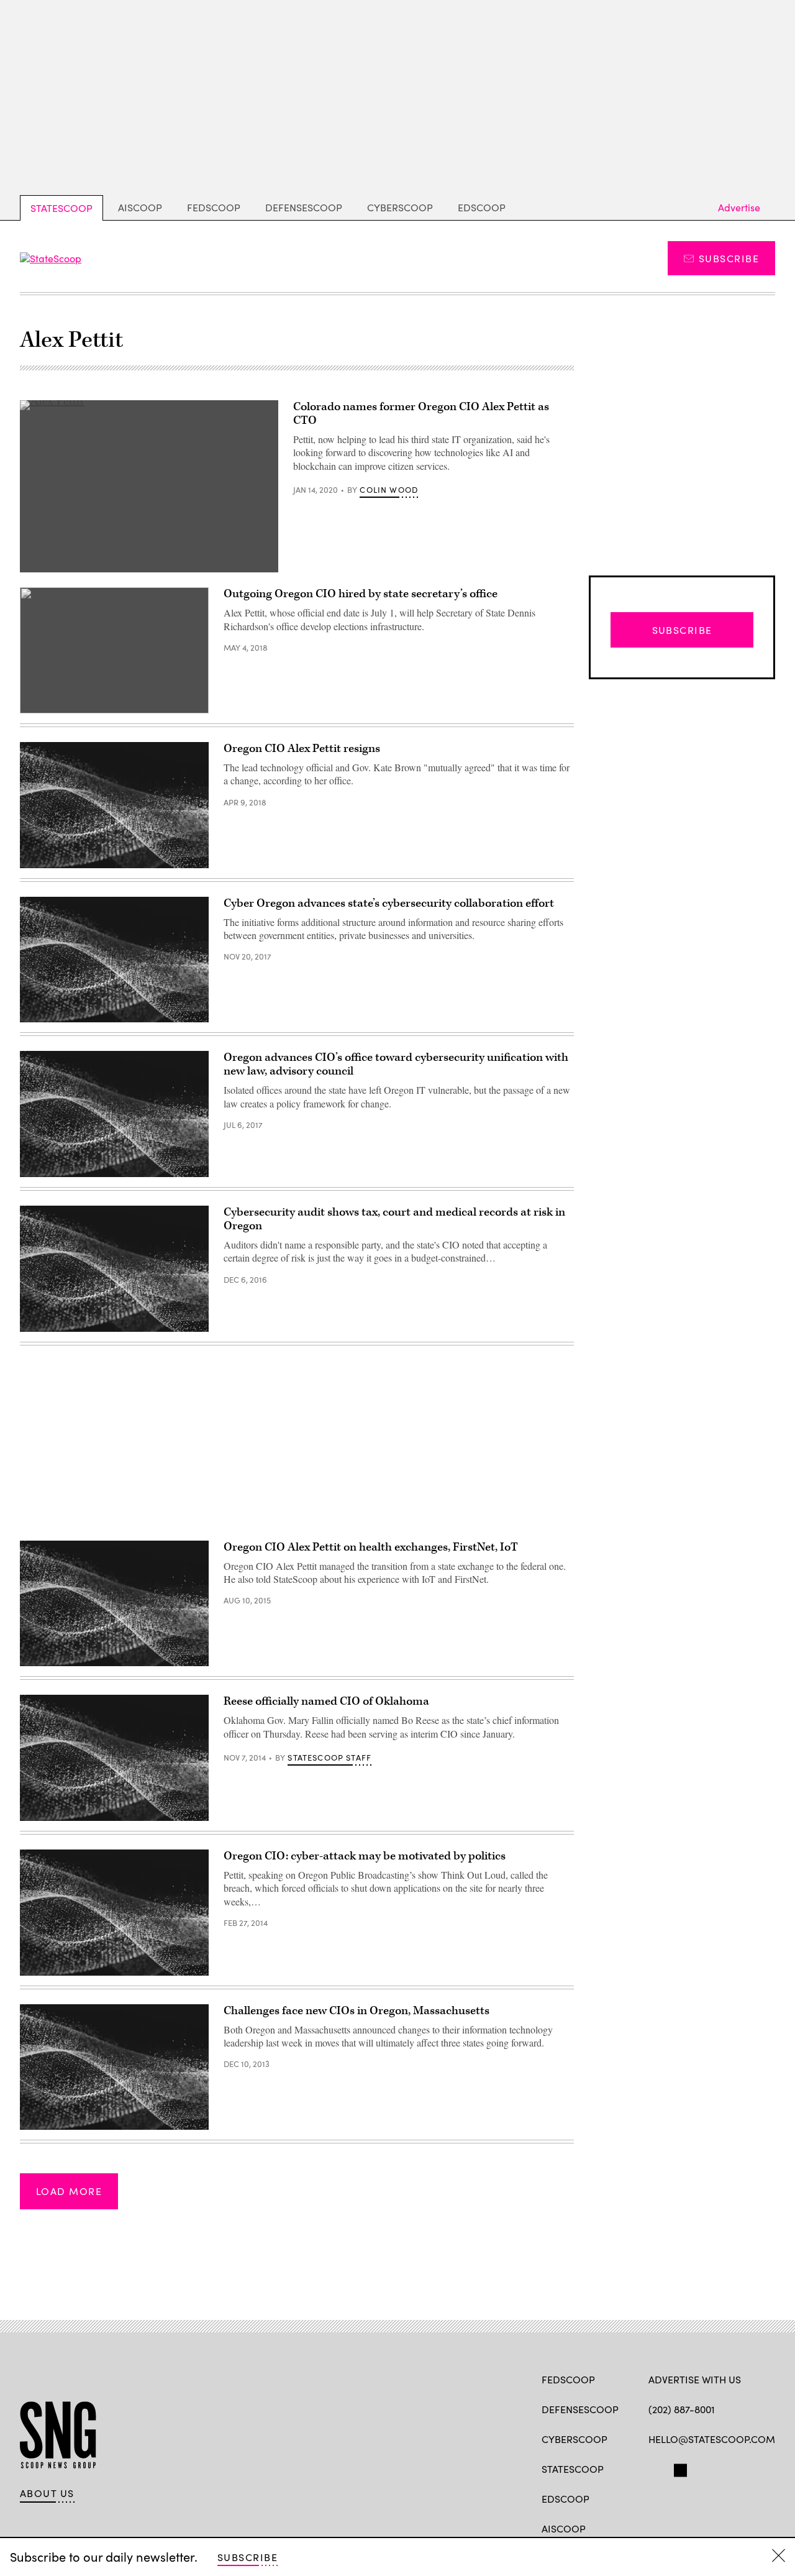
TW (679, 2468)
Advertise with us (695, 2379)
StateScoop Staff (329, 1758)
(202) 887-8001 (682, 2409)
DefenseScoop (304, 207)
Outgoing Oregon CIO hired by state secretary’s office (361, 594)
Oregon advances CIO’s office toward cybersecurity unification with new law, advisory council (396, 1064)
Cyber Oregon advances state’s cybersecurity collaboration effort (389, 903)
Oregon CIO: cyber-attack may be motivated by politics (365, 1856)
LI (698, 2468)
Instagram (726, 2468)
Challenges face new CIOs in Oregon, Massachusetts (357, 2011)
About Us (47, 2493)
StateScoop (61, 208)
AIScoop (140, 207)
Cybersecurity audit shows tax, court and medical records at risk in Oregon (394, 1219)
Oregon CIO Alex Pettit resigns (302, 749)
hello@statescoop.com (712, 2439)
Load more (69, 2191)
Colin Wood (389, 490)
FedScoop (214, 207)
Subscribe (729, 258)
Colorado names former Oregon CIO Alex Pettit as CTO (421, 414)
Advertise (739, 207)
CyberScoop (400, 207)
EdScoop (482, 207)
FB (654, 2468)
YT (746, 2468)
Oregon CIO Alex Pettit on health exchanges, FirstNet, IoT (371, 1547)
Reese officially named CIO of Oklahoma (326, 1701)
